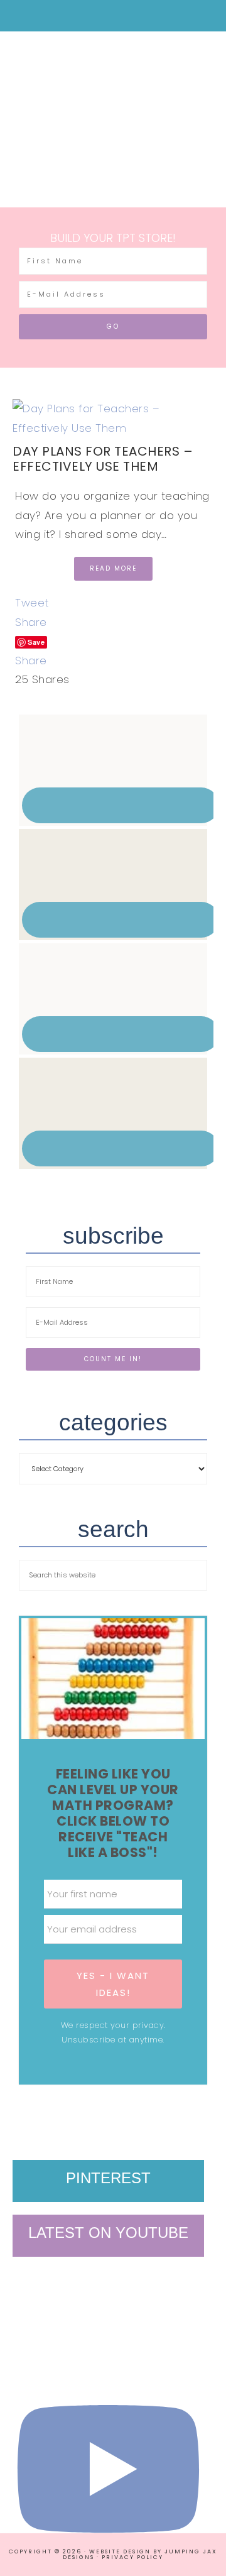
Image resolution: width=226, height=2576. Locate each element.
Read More (113, 568)
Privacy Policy (132, 2557)
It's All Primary (113, 110)
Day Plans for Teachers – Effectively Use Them (103, 459)
